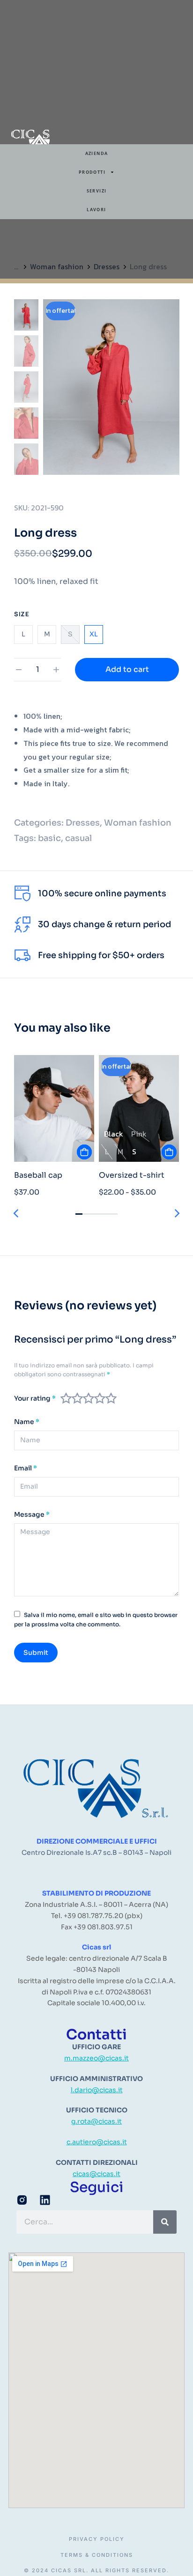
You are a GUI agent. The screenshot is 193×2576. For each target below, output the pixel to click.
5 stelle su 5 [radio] (111, 1398)
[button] (16, 1213)
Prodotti (92, 172)
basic (49, 838)
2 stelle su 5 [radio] (77, 1398)
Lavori (96, 210)
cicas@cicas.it (96, 2174)
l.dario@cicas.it (97, 2090)
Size (22, 614)
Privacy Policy (97, 2539)
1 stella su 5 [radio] (66, 1398)
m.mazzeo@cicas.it (96, 2058)
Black (114, 1134)
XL (94, 634)
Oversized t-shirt (132, 1175)
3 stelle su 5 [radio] (89, 1398)
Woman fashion (138, 823)
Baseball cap (38, 1175)
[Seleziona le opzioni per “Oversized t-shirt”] (169, 1152)
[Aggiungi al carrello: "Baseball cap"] (84, 1152)
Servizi (97, 191)
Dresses (83, 823)
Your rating (35, 1399)
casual (78, 838)
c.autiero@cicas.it (97, 2142)
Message (32, 1515)
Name (27, 1422)
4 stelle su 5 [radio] (100, 1398)
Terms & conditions (97, 2555)
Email (26, 1468)
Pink (139, 1134)
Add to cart (127, 669)
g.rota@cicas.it (96, 2121)
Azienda (97, 153)
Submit (36, 1653)
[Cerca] (165, 2222)
